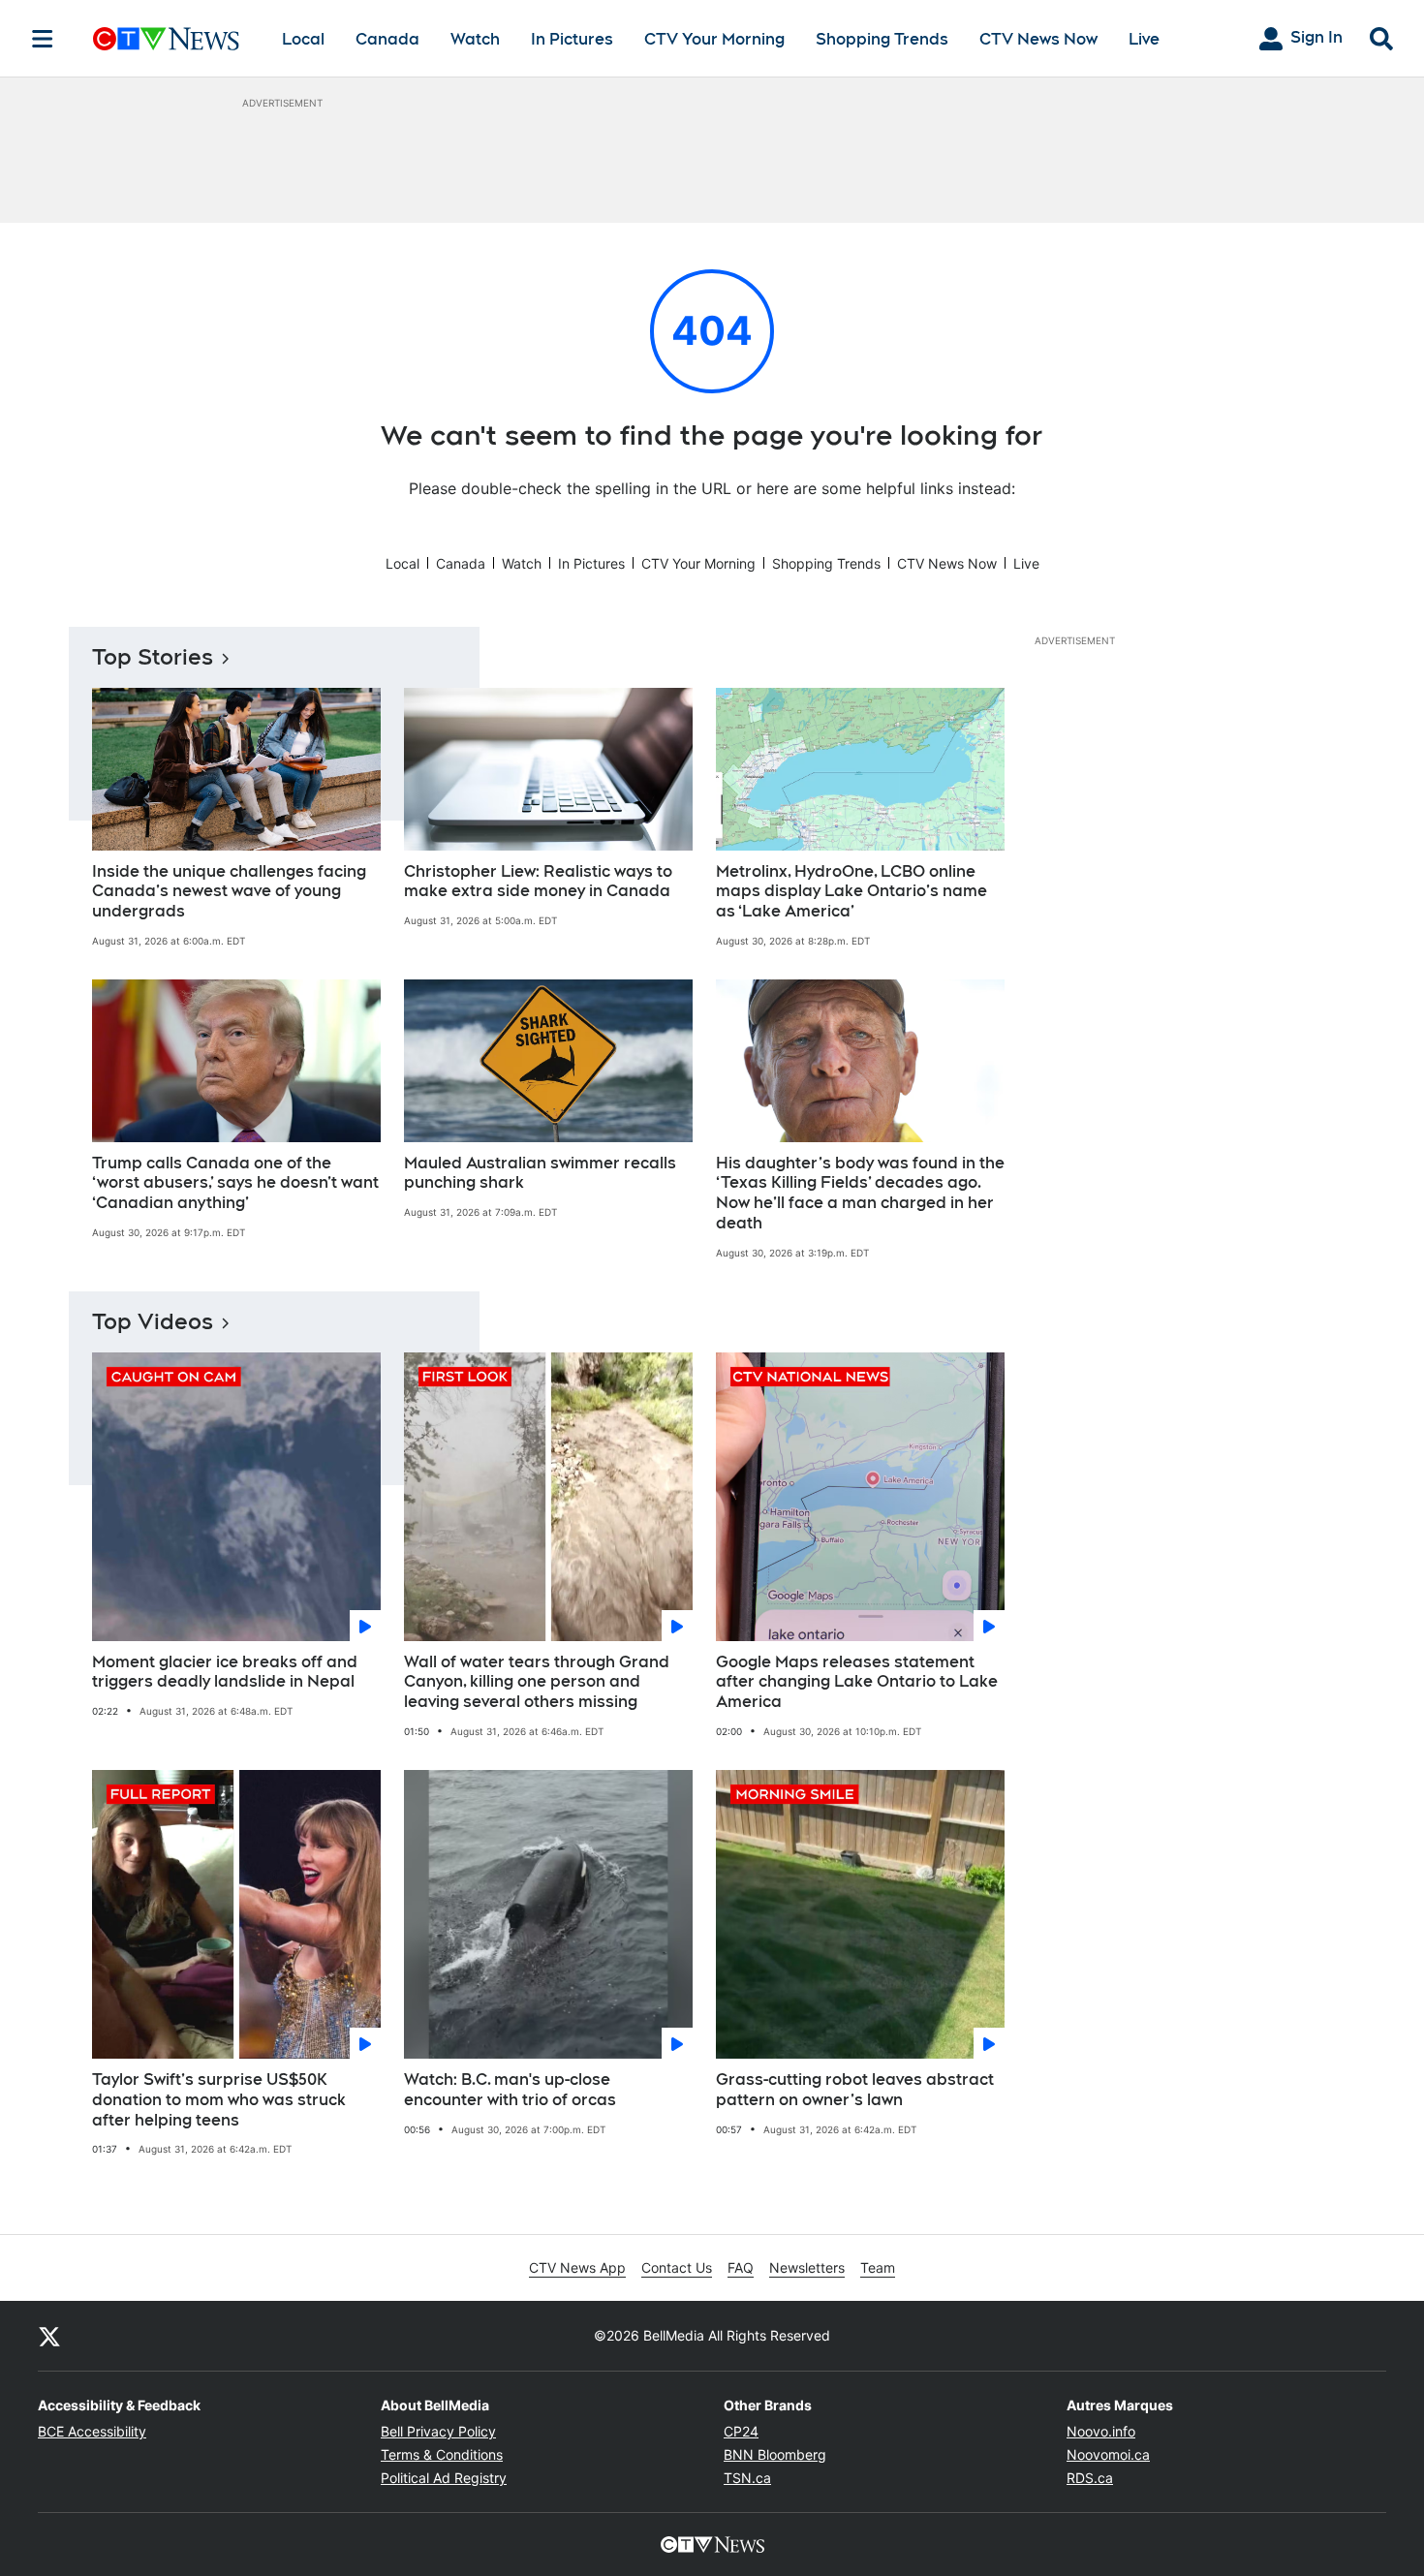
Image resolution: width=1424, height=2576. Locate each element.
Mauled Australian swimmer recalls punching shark (540, 1173)
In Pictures (572, 39)
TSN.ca (747, 2478)
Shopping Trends (882, 39)
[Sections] (43, 39)
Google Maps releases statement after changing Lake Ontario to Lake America (857, 1682)
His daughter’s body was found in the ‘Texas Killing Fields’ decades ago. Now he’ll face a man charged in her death (860, 1193)
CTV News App (577, 2267)
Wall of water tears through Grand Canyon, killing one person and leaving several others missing (537, 1682)
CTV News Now (1038, 39)
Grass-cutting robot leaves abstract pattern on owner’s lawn (855, 2090)
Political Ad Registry (444, 2478)
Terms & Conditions (442, 2454)
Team (878, 2267)
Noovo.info (1101, 2431)
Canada (387, 39)
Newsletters (807, 2267)
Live (1144, 39)
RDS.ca (1090, 2478)
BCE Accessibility (92, 2431)
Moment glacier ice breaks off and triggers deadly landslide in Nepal (225, 1672)
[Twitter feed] (49, 2336)
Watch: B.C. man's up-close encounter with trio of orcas (510, 2090)
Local (303, 39)
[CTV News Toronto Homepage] (166, 39)
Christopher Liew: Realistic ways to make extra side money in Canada (538, 882)
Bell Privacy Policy (438, 2431)
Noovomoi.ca (1108, 2454)
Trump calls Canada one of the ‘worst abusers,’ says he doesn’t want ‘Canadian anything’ (235, 1183)
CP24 (741, 2431)
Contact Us (677, 2267)
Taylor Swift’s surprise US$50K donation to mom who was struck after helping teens (219, 2100)
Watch (475, 39)
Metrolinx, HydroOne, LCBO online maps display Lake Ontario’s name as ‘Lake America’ (851, 892)
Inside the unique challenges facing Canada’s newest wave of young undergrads (229, 892)
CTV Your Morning (714, 39)
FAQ (741, 2267)
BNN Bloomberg (775, 2454)
